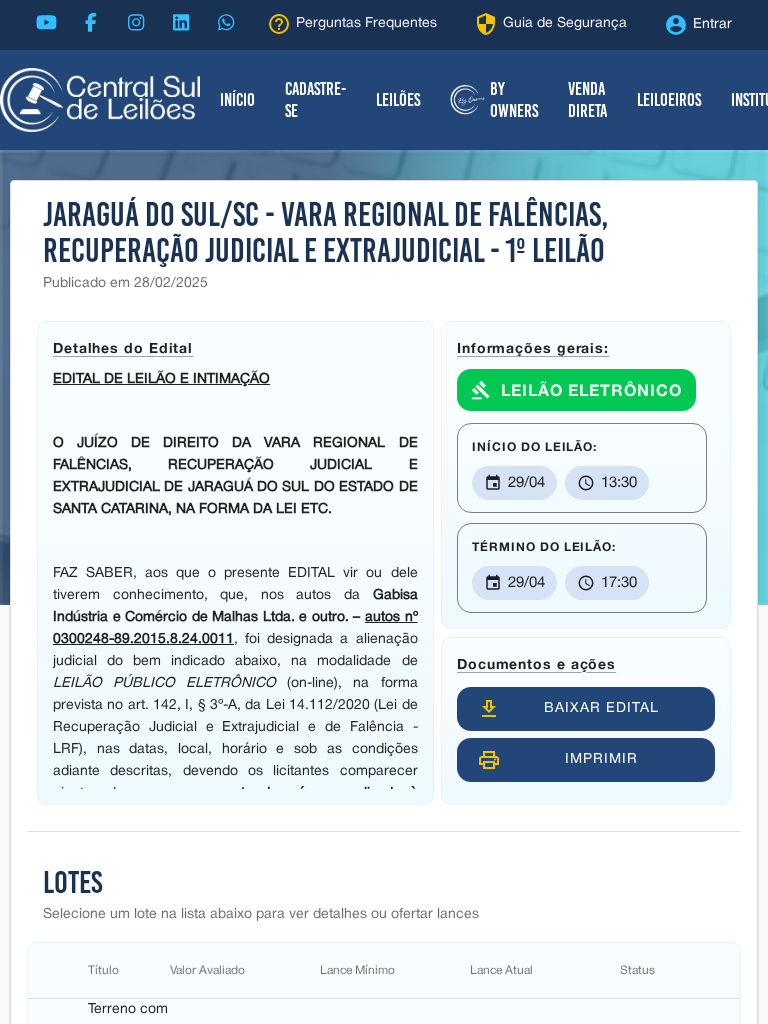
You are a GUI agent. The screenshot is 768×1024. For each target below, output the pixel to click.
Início (237, 100)
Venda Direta (587, 100)
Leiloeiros (669, 100)
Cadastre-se (315, 100)
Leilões (398, 100)
